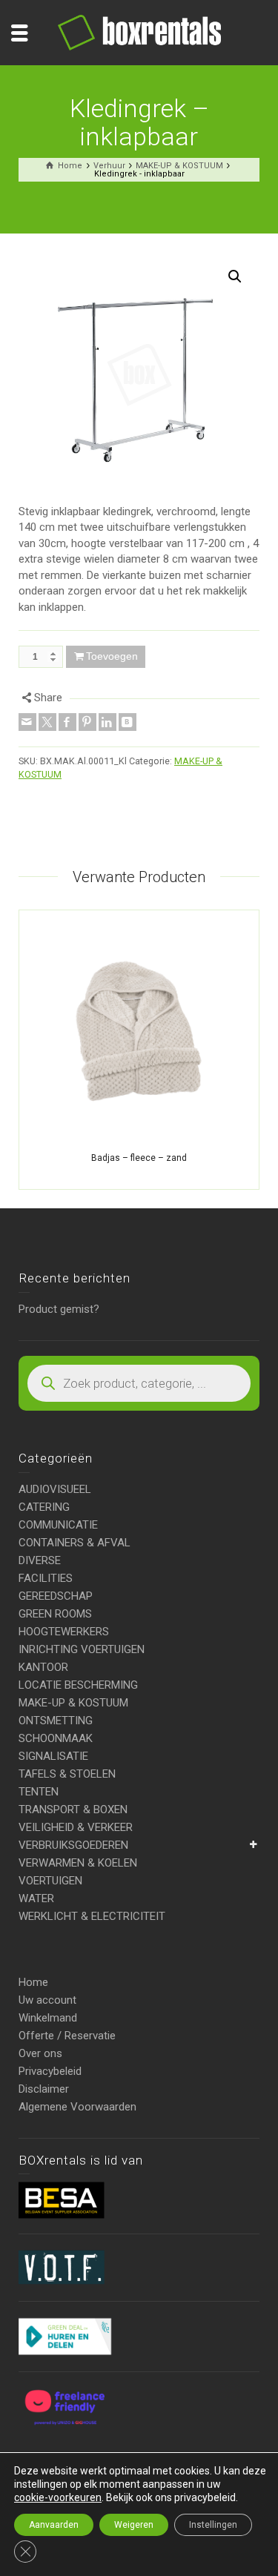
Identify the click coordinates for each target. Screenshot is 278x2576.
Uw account (47, 2000)
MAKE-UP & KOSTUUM (73, 1703)
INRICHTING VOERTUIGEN (82, 1649)
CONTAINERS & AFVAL (75, 1543)
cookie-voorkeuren (58, 2497)
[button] (235, 277)
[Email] (27, 722)
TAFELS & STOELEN (67, 1774)
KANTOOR (43, 1667)
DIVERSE (40, 1560)
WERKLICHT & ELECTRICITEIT (92, 1916)
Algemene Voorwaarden (77, 2107)
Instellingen (213, 2525)
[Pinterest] (87, 722)
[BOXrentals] (139, 32)
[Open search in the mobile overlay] (139, 1383)
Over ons (40, 2053)
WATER (36, 1898)
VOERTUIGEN (50, 1881)
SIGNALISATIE (53, 1756)
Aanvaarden (54, 2525)
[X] (47, 722)
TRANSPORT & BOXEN (73, 1810)
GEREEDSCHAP (56, 1596)
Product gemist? (59, 1309)
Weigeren (134, 2525)
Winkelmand (48, 2018)
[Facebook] (67, 722)
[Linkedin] (107, 722)
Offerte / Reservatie (67, 2036)
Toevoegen (112, 656)
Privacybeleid (50, 2071)
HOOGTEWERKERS (64, 1632)
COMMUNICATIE (58, 1525)
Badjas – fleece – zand (139, 1158)
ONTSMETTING (56, 1721)
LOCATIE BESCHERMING (78, 1685)
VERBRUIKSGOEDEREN (73, 1845)
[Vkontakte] (128, 722)
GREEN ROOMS (55, 1614)
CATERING (44, 1507)
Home (33, 1982)
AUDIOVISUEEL (55, 1489)
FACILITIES (46, 1578)
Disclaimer (44, 2089)
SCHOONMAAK (56, 1738)
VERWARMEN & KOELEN (78, 1863)
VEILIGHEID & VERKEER (76, 1827)
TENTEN (39, 1792)
